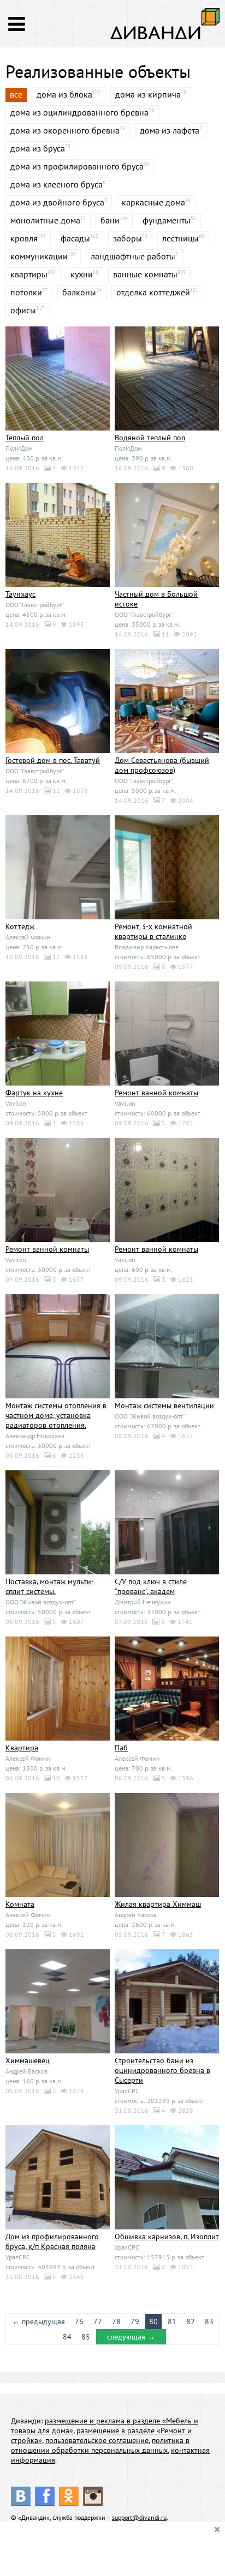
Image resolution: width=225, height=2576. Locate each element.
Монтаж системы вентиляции (164, 1405)
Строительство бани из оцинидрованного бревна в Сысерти (162, 2070)
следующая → (131, 2337)
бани (110, 220)
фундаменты (167, 220)
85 (86, 2337)
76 (79, 2322)
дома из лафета (170, 130)
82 (191, 2322)
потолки (26, 292)
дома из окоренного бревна (65, 130)
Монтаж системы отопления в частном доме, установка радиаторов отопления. (56, 1415)
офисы (23, 310)
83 (209, 2322)
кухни (82, 274)
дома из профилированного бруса (77, 166)
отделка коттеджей (153, 292)
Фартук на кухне (34, 1093)
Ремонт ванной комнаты (156, 1093)
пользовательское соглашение (97, 2440)
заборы (128, 238)
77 (98, 2322)
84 (67, 2337)
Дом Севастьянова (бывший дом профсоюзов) (162, 765)
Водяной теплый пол (150, 438)
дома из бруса (38, 148)
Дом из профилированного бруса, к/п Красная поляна (52, 2241)
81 (172, 2322)
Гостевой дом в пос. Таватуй (53, 760)
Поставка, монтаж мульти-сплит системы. (50, 1586)
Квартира (22, 1748)
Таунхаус (20, 594)
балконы (79, 292)
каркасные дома (153, 202)
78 (116, 2322)
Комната (20, 1904)
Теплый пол (25, 438)
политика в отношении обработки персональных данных (100, 2445)
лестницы (180, 238)
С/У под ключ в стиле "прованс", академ (151, 1586)
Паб (121, 1748)
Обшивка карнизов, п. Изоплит (167, 2236)
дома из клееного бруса (57, 184)
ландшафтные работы (133, 256)
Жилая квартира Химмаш (158, 1904)
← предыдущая (39, 2322)
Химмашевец (28, 2060)
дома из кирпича (148, 94)
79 (135, 2322)
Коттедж (20, 926)
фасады (75, 238)
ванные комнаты (145, 274)
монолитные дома (45, 220)
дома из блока (64, 94)
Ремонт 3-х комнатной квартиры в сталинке (153, 931)
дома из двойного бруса (57, 202)
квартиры (29, 274)
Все (16, 94)
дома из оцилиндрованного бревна (79, 112)
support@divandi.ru (139, 2517)
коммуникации (39, 256)
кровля (24, 238)
